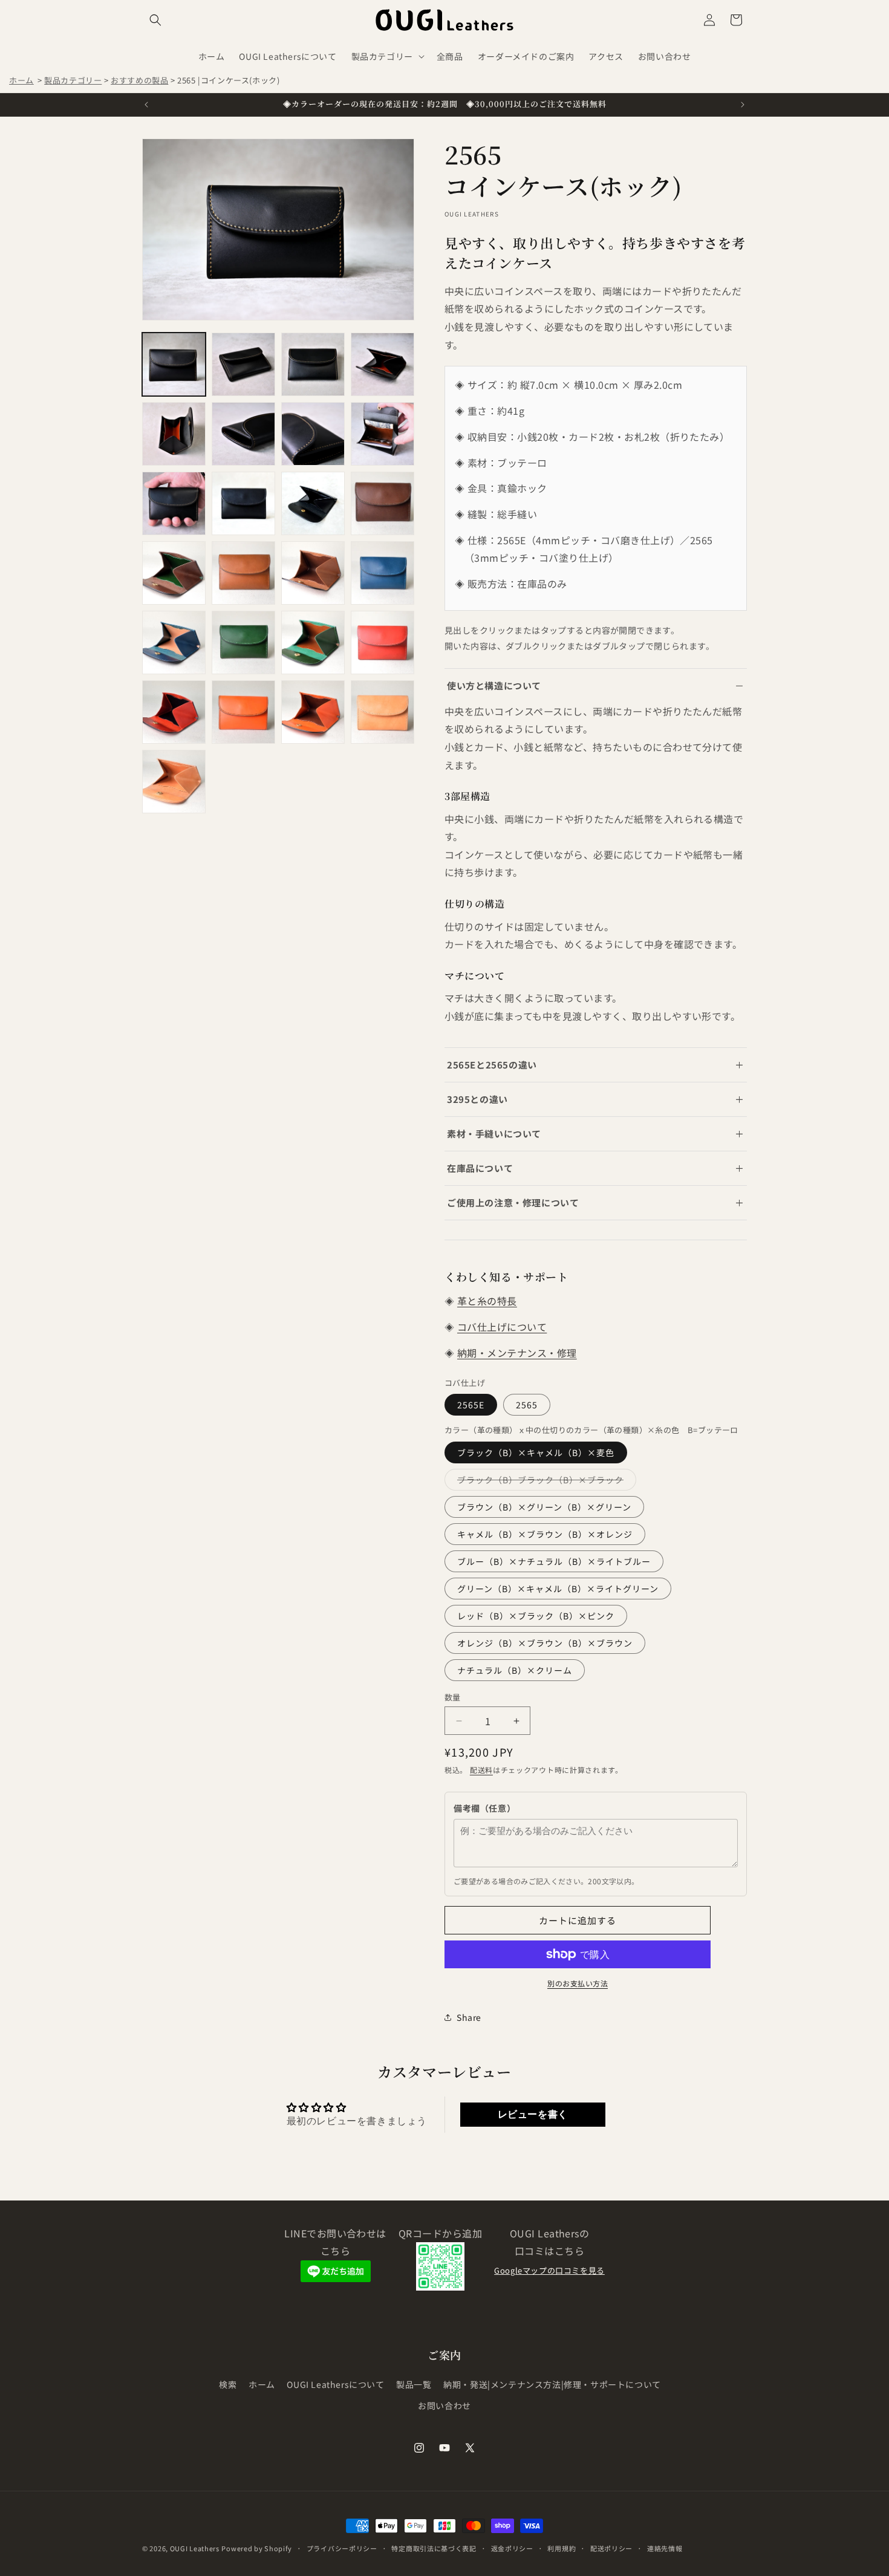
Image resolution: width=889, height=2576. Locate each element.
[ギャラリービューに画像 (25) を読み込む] (174, 782)
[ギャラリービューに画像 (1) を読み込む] (174, 364)
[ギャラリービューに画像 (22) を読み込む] (243, 712)
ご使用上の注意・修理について (513, 1202)
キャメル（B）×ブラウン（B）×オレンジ (545, 1534)
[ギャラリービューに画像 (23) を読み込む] (313, 712)
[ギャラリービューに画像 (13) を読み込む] (174, 573)
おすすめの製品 (139, 80)
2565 (527, 1405)
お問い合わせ (444, 2405)
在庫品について (480, 1168)
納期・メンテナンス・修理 (517, 1353)
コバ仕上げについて (502, 1327)
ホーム (21, 80)
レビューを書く (533, 2114)
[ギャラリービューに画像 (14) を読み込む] (243, 573)
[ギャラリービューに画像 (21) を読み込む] (174, 712)
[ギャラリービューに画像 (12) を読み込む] (383, 503)
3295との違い (477, 1099)
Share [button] (469, 2017)
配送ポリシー (611, 2548)
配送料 (481, 1770)
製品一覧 (414, 2384)
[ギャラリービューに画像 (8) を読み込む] (383, 434)
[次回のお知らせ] (743, 105)
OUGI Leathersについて (335, 2384)
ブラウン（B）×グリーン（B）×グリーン (544, 1507)
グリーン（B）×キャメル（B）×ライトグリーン (558, 1589)
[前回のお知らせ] (146, 105)
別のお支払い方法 (578, 1983)
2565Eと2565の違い (492, 1065)
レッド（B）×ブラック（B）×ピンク (536, 1616)
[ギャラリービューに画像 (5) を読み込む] (174, 434)
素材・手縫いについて (494, 1134)
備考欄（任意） (484, 1808)
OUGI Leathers (195, 2548)
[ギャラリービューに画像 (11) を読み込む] (313, 503)
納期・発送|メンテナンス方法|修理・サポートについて (552, 2384)
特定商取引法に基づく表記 (434, 2548)
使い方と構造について (494, 685)
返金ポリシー (512, 2548)
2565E (471, 1405)
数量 (453, 1697)
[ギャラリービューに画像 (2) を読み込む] (243, 364)
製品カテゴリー (73, 80)
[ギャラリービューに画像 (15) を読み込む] (313, 573)
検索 (228, 2384)
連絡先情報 (665, 2548)
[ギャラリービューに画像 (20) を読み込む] (383, 642)
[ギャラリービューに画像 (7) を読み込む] (313, 434)
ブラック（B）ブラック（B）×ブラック (545, 1482)
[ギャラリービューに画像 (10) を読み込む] (243, 503)
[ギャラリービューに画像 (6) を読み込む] (243, 434)
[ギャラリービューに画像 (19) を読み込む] (313, 642)
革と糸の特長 (487, 1301)
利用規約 (562, 2548)
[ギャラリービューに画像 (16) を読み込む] (383, 573)
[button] (155, 20)
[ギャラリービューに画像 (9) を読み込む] (174, 503)
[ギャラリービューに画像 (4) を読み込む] (383, 364)
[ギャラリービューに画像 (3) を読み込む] (313, 364)
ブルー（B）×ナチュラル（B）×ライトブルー (554, 1561)
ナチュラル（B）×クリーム (515, 1670)
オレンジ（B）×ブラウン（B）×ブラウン (545, 1643)
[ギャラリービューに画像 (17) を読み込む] (174, 642)
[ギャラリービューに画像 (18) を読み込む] (243, 642)
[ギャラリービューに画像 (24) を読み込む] (383, 712)
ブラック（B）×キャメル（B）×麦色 (536, 1452)
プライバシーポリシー (342, 2548)
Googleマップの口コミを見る (549, 2270)
